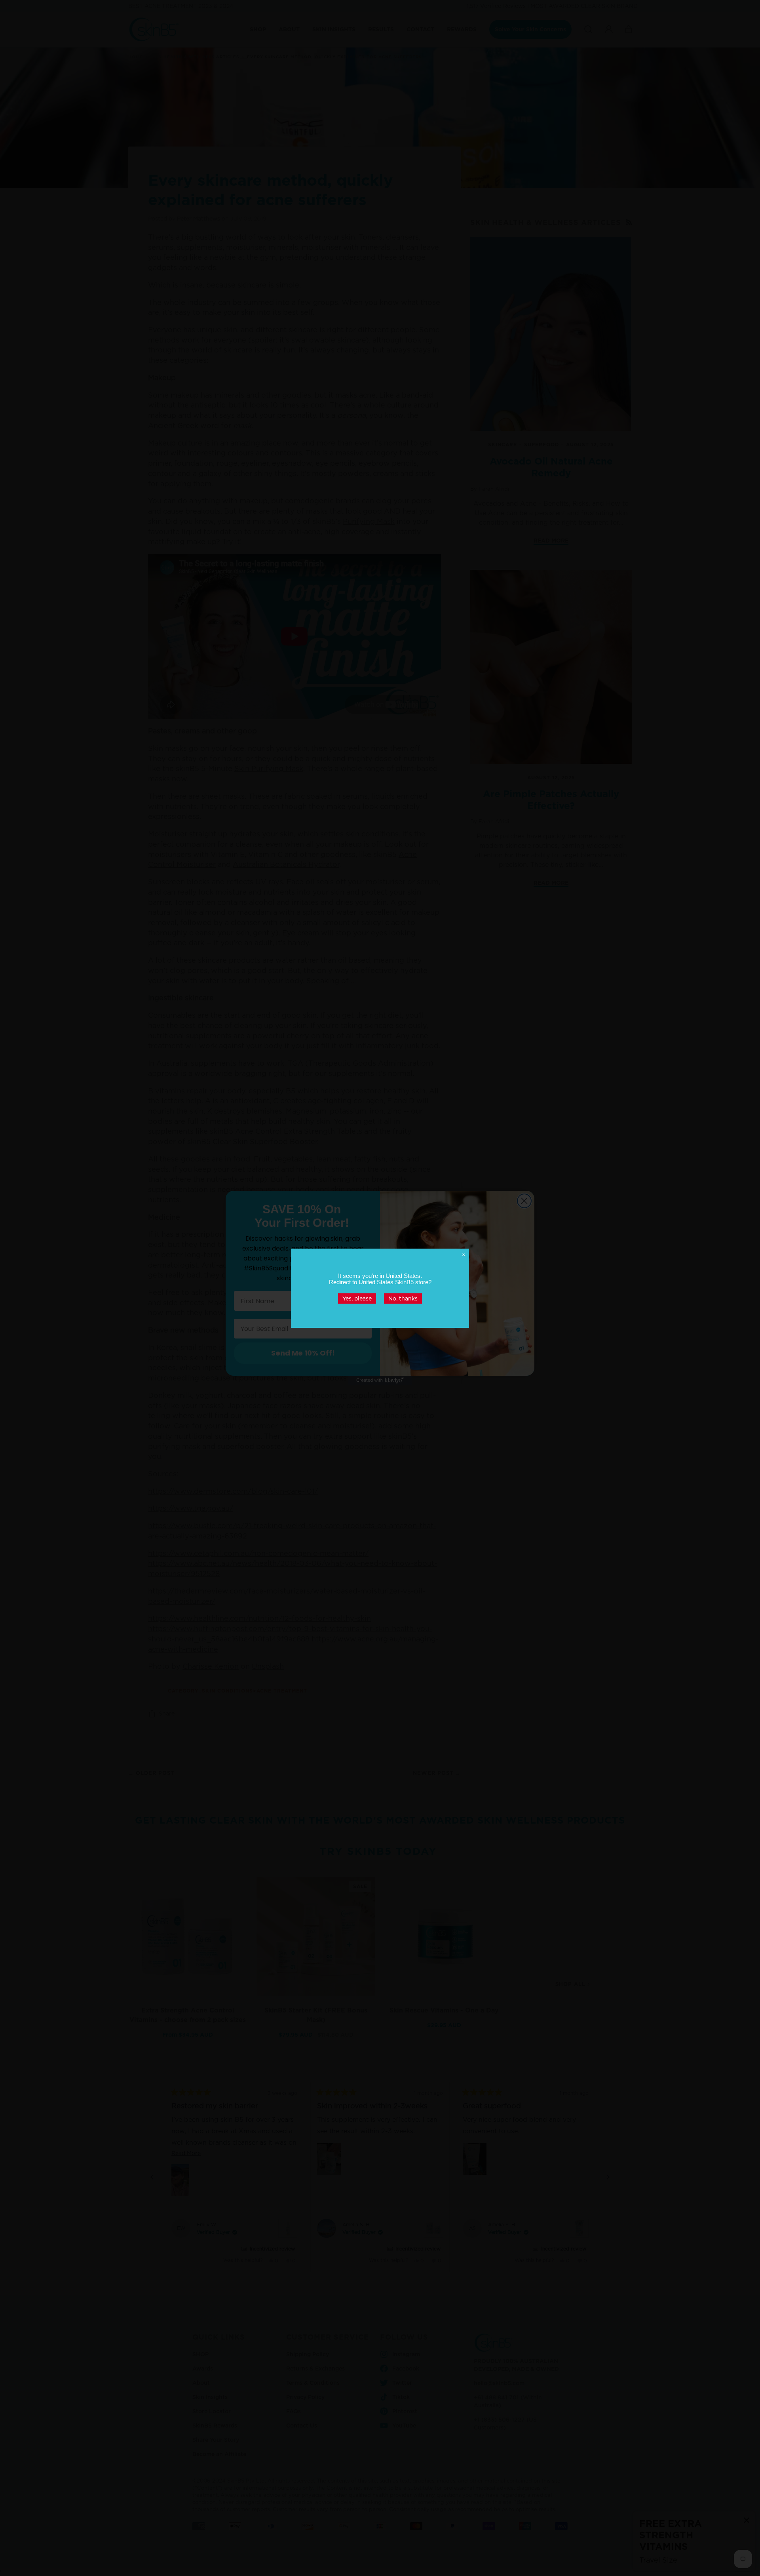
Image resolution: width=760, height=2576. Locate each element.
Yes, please (357, 1298)
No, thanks (403, 1298)
